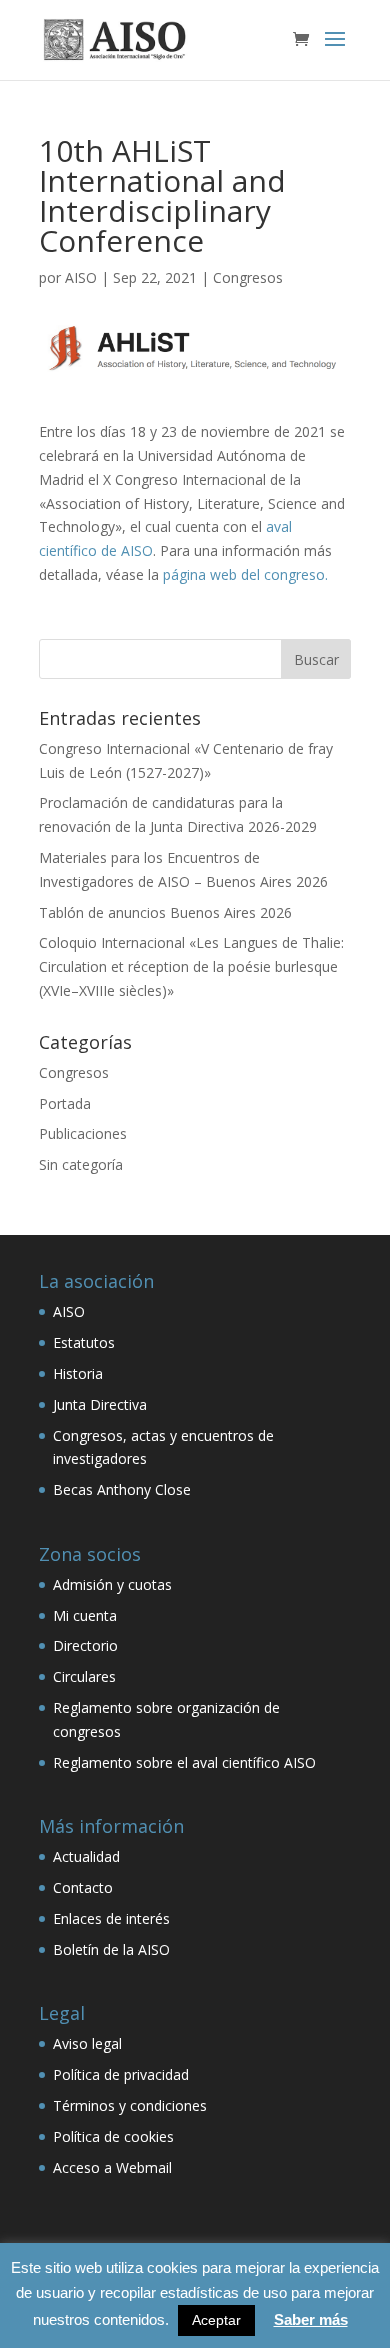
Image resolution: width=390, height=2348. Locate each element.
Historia (78, 1373)
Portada (65, 1103)
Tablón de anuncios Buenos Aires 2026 (165, 912)
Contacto (83, 1887)
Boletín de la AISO (111, 1949)
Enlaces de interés (111, 1918)
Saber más (311, 2319)
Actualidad (86, 1856)
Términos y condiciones (130, 2105)
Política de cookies (113, 2136)
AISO (81, 277)
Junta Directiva (100, 1404)
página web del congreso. (245, 574)
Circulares (84, 1676)
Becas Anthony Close (122, 1489)
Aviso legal (87, 2043)
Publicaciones (83, 1133)
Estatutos (84, 1342)
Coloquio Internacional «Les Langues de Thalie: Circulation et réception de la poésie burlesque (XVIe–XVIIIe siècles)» (191, 966)
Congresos (248, 277)
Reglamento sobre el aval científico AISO (184, 1762)
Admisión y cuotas (112, 1584)
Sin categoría (81, 1164)
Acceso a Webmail (112, 2167)
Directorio (85, 1645)
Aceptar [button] (216, 2320)
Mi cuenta (85, 1615)
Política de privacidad (121, 2074)
